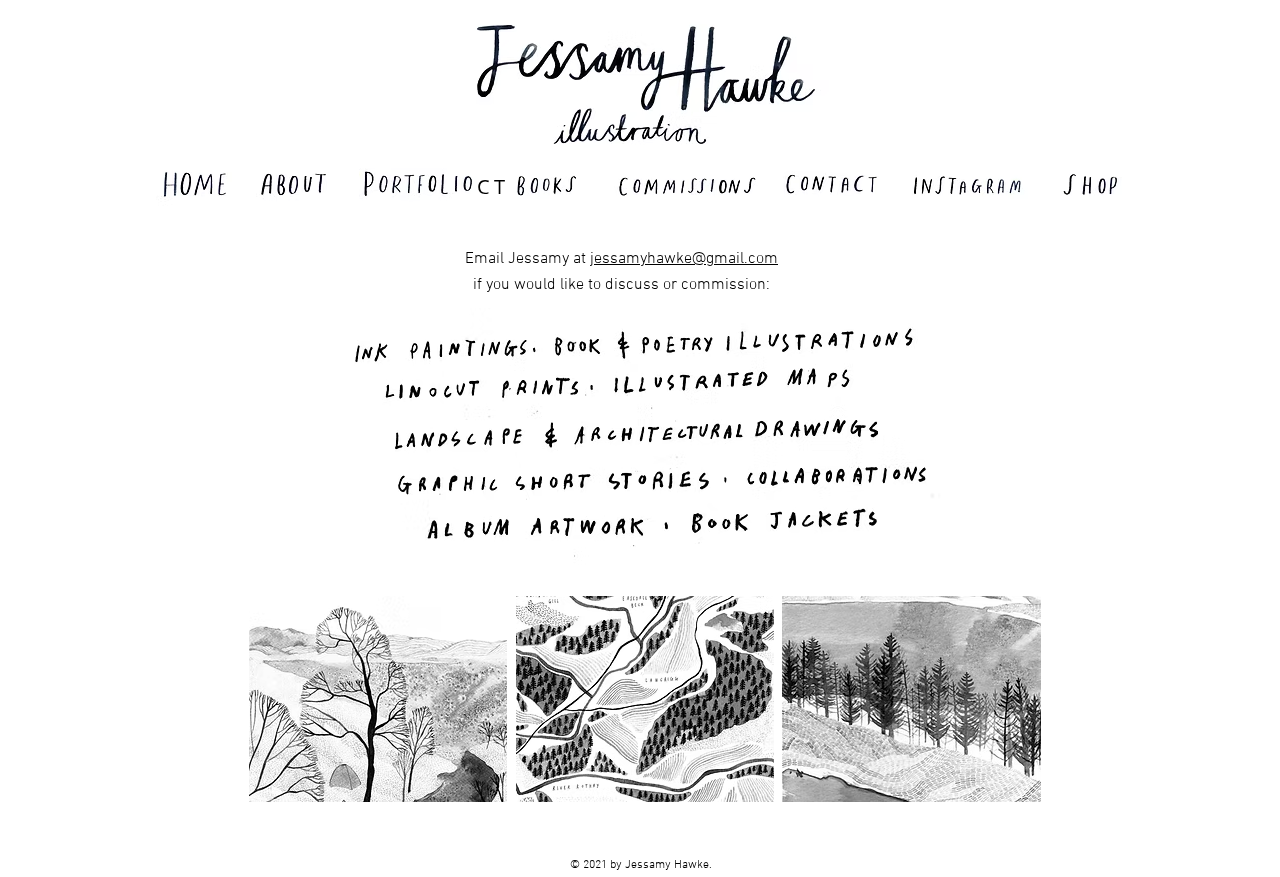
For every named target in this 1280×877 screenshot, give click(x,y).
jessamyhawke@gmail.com (684, 259)
